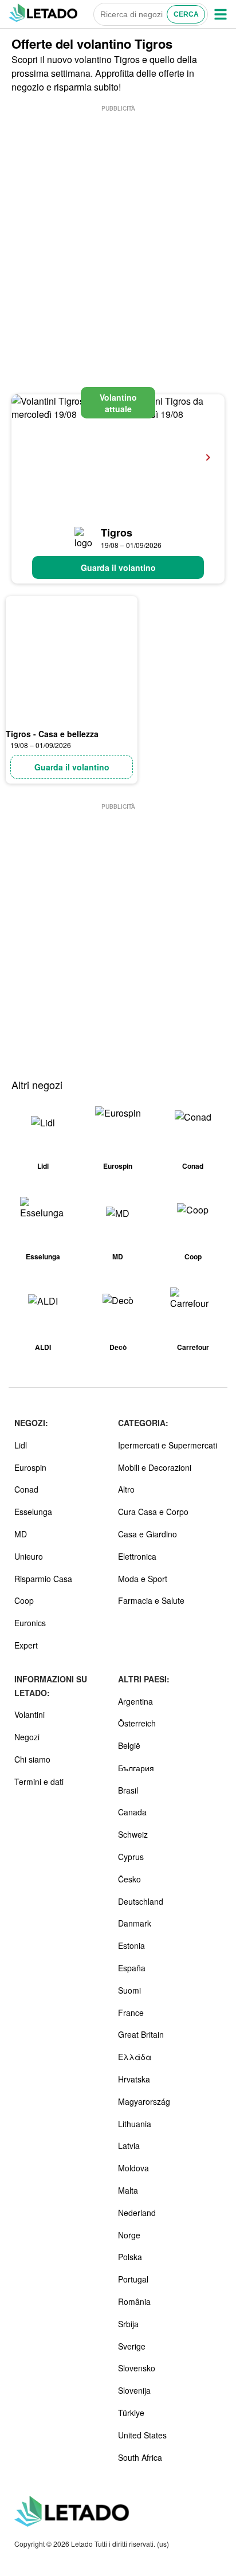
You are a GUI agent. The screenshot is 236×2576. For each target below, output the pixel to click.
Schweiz (133, 1834)
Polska (130, 2257)
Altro (126, 1489)
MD (21, 1534)
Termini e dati (39, 1782)
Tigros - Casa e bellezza (52, 734)
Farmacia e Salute (151, 1600)
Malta (128, 2190)
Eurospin (30, 1467)
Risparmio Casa (43, 1579)
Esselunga (33, 1512)
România (134, 2301)
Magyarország (144, 2101)
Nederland (137, 2213)
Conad (26, 1489)
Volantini (29, 1714)
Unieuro (29, 1556)
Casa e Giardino (147, 1534)
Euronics (30, 1623)
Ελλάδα (135, 2057)
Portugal (133, 2279)
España (132, 1968)
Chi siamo (32, 1759)
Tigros (117, 533)
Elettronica (137, 1556)
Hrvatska (134, 2079)
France (131, 2013)
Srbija (128, 2324)
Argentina (135, 1701)
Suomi (129, 1990)
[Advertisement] (118, 232)
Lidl (21, 1445)
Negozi (27, 1737)
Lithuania (135, 2124)
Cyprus (131, 1857)
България (136, 1768)
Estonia (131, 1945)
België (129, 1745)
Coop (24, 1600)
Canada (132, 1812)
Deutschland (141, 1901)
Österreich (137, 1723)
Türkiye (131, 2413)
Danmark (135, 1923)
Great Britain (141, 2034)
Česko (129, 1879)
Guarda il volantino (118, 567)
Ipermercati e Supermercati (168, 1445)
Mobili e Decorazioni (155, 1467)
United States (142, 2435)
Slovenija (134, 2390)
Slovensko (137, 2368)
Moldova (133, 2168)
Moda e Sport (143, 1579)
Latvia (129, 2146)
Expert (26, 1645)
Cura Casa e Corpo (153, 1512)
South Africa (140, 2457)
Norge (129, 2235)
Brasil (128, 1790)
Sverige (132, 2346)
